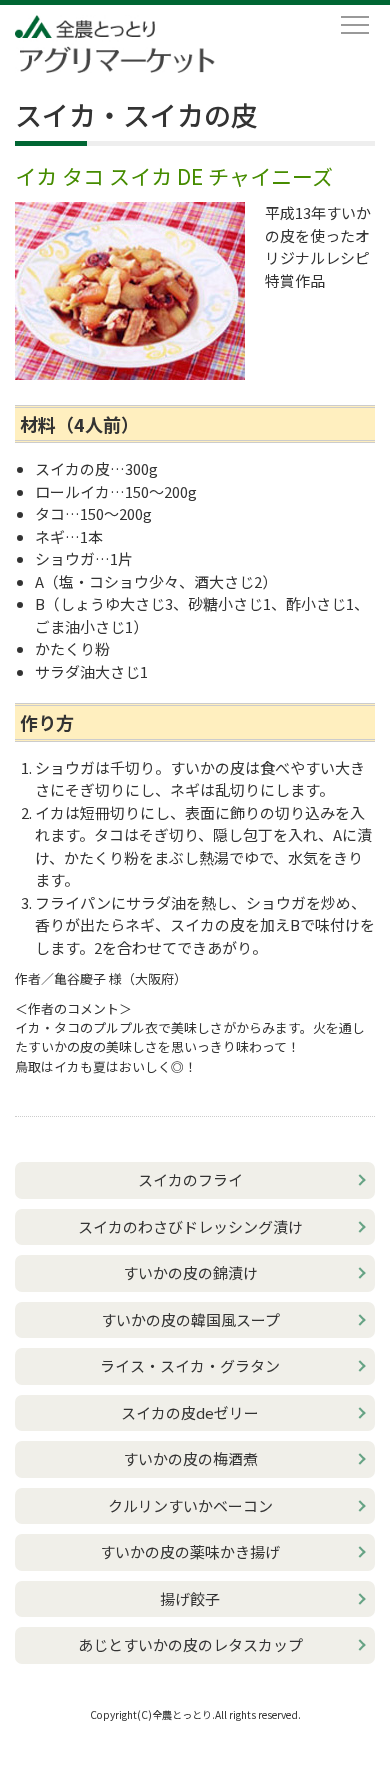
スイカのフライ (190, 1179)
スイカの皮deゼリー (190, 1412)
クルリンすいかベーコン (190, 1505)
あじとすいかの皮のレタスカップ (190, 1644)
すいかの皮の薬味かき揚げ (190, 1551)
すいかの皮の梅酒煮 (190, 1458)
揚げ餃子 (190, 1598)
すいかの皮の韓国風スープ (190, 1319)
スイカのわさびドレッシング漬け (190, 1226)
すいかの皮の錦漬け (190, 1272)
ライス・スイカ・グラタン (190, 1365)
